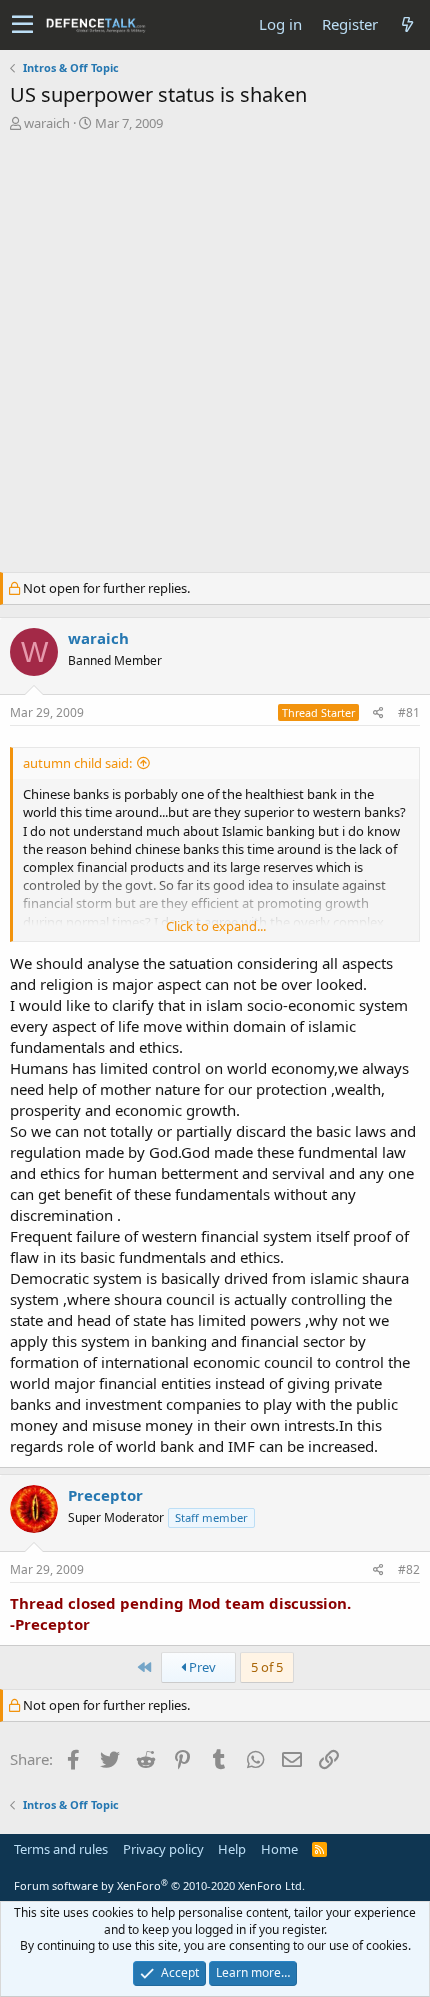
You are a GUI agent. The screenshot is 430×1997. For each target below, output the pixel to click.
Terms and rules (61, 1849)
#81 (409, 712)
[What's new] (407, 24)
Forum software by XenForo (159, 1885)
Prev (201, 1667)
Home (279, 1849)
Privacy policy (163, 1849)
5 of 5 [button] (267, 1667)
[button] (22, 25)
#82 (409, 1569)
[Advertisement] (215, 357)
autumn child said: (77, 763)
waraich (47, 123)
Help (232, 1849)
